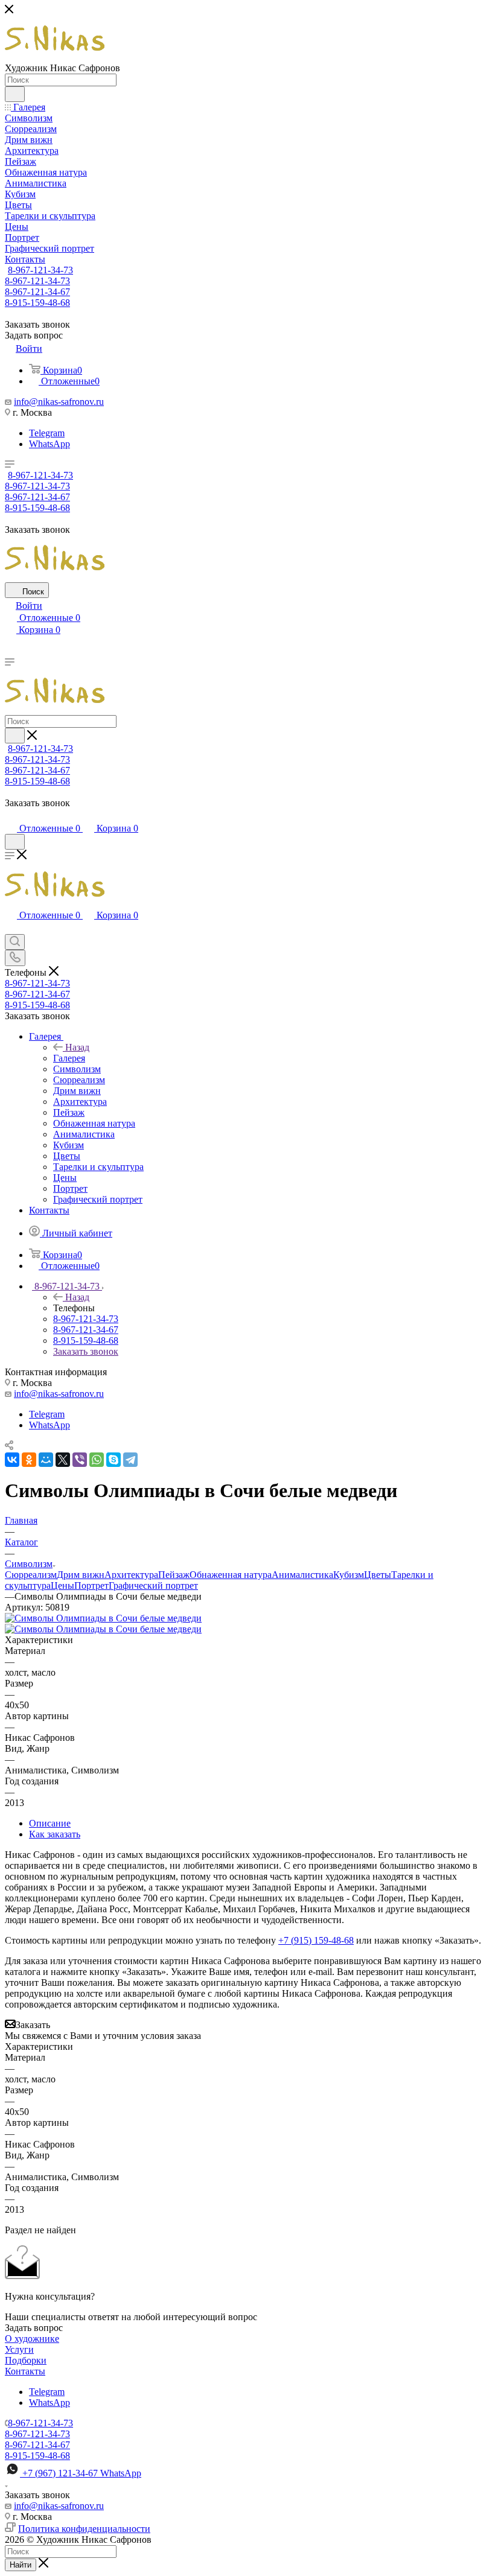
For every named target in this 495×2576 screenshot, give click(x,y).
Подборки (26, 2360)
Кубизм (349, 1575)
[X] (63, 1460)
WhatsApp (49, 444)
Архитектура (131, 1575)
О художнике (32, 2339)
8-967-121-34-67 (37, 292)
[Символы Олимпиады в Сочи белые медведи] (103, 1618)
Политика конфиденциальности (84, 2529)
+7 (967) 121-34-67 (82, 2473)
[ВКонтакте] (12, 1460)
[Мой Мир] (46, 1460)
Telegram (47, 433)
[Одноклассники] (29, 1460)
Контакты (25, 2371)
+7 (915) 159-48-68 (316, 1940)
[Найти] (15, 94)
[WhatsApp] (97, 1460)
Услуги (19, 2349)
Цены (62, 1585)
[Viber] (80, 1460)
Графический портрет (153, 1585)
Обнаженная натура (231, 1575)
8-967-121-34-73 (40, 270)
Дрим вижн (81, 1575)
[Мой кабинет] (10, 816)
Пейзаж (174, 1575)
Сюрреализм (31, 1575)
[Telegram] (130, 1460)
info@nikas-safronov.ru (59, 402)
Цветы (378, 1575)
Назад (77, 1047)
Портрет (91, 1585)
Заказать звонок (86, 1351)
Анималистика (302, 1575)
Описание (50, 1823)
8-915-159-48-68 (37, 303)
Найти (21, 2565)
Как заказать (55, 1834)
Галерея (69, 1058)
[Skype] (113, 1460)
